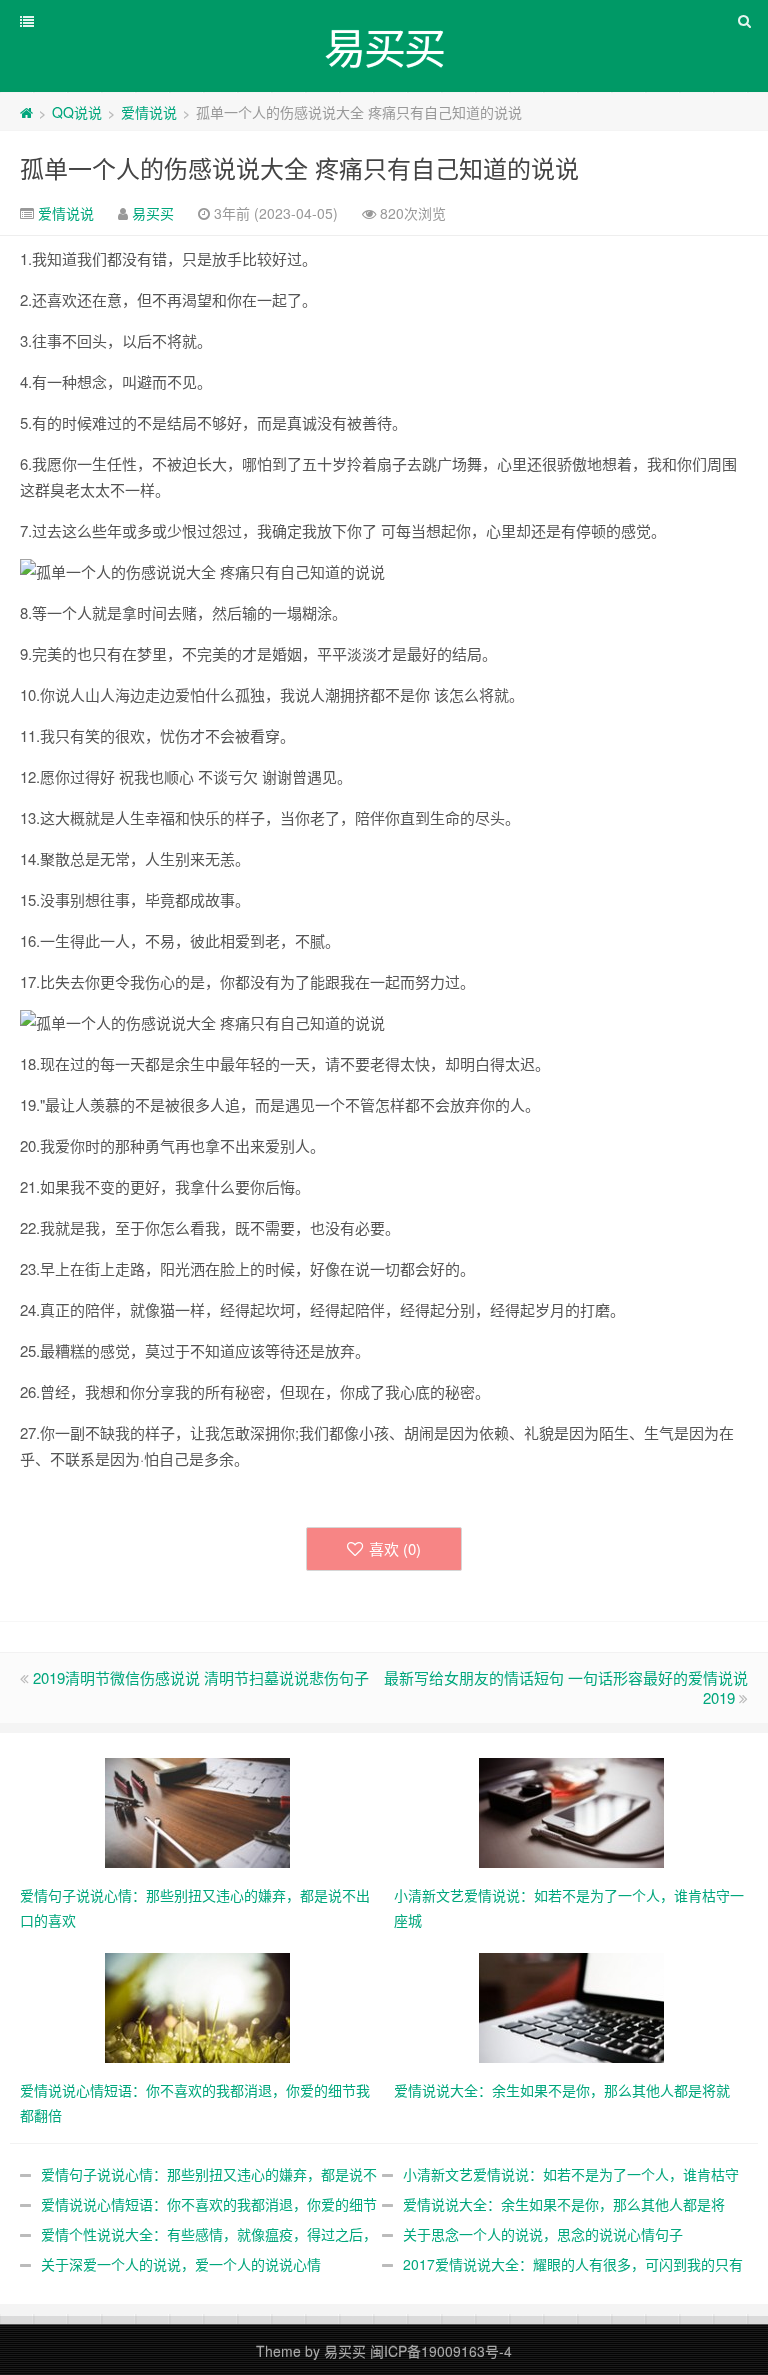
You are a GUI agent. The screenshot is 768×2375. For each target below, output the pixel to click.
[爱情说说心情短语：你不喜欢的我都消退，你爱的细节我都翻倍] (197, 2006)
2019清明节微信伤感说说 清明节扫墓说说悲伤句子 (201, 1677)
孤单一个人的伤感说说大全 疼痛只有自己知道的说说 (299, 167)
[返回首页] (26, 112)
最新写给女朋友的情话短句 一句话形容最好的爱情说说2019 (566, 1687)
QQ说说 (77, 112)
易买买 (153, 213)
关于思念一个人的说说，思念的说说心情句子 (543, 2234)
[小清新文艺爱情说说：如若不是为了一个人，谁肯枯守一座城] (571, 1811)
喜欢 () (395, 1548)
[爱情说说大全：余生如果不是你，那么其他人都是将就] (571, 2006)
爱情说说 (149, 112)
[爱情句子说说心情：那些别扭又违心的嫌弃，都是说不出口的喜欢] (197, 1811)
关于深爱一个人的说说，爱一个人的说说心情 (181, 2264)
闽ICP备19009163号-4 (441, 2351)
